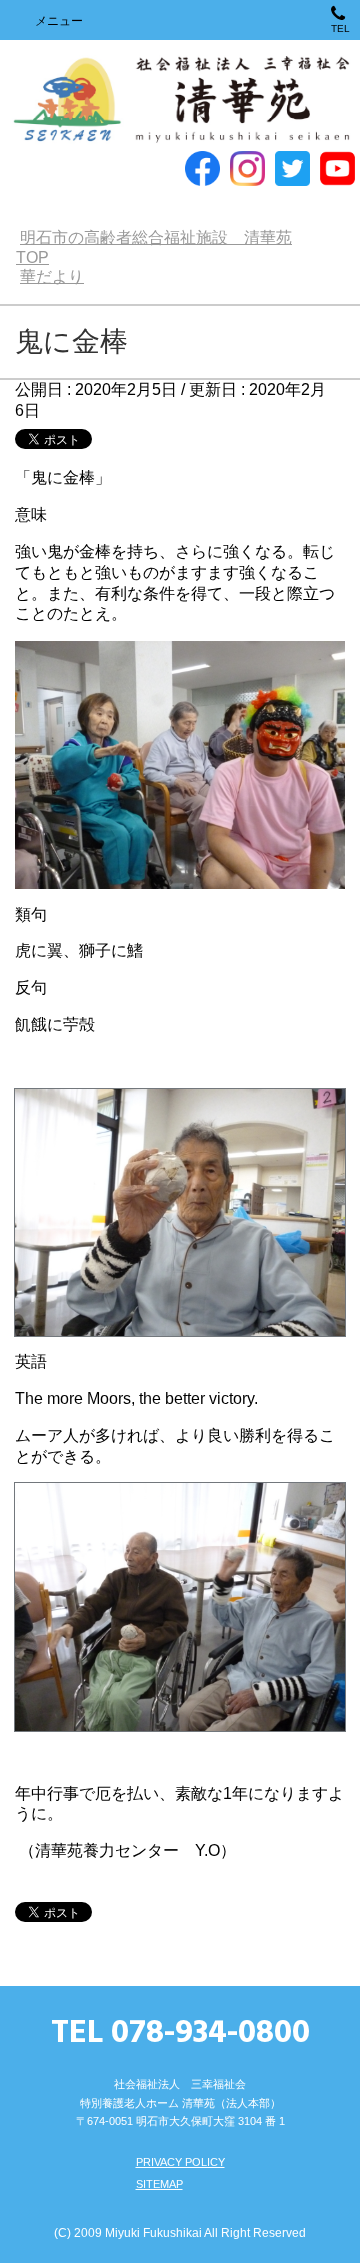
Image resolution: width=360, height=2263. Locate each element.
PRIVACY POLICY (180, 2162)
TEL (340, 28)
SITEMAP (159, 2184)
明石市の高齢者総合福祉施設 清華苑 (180, 100)
